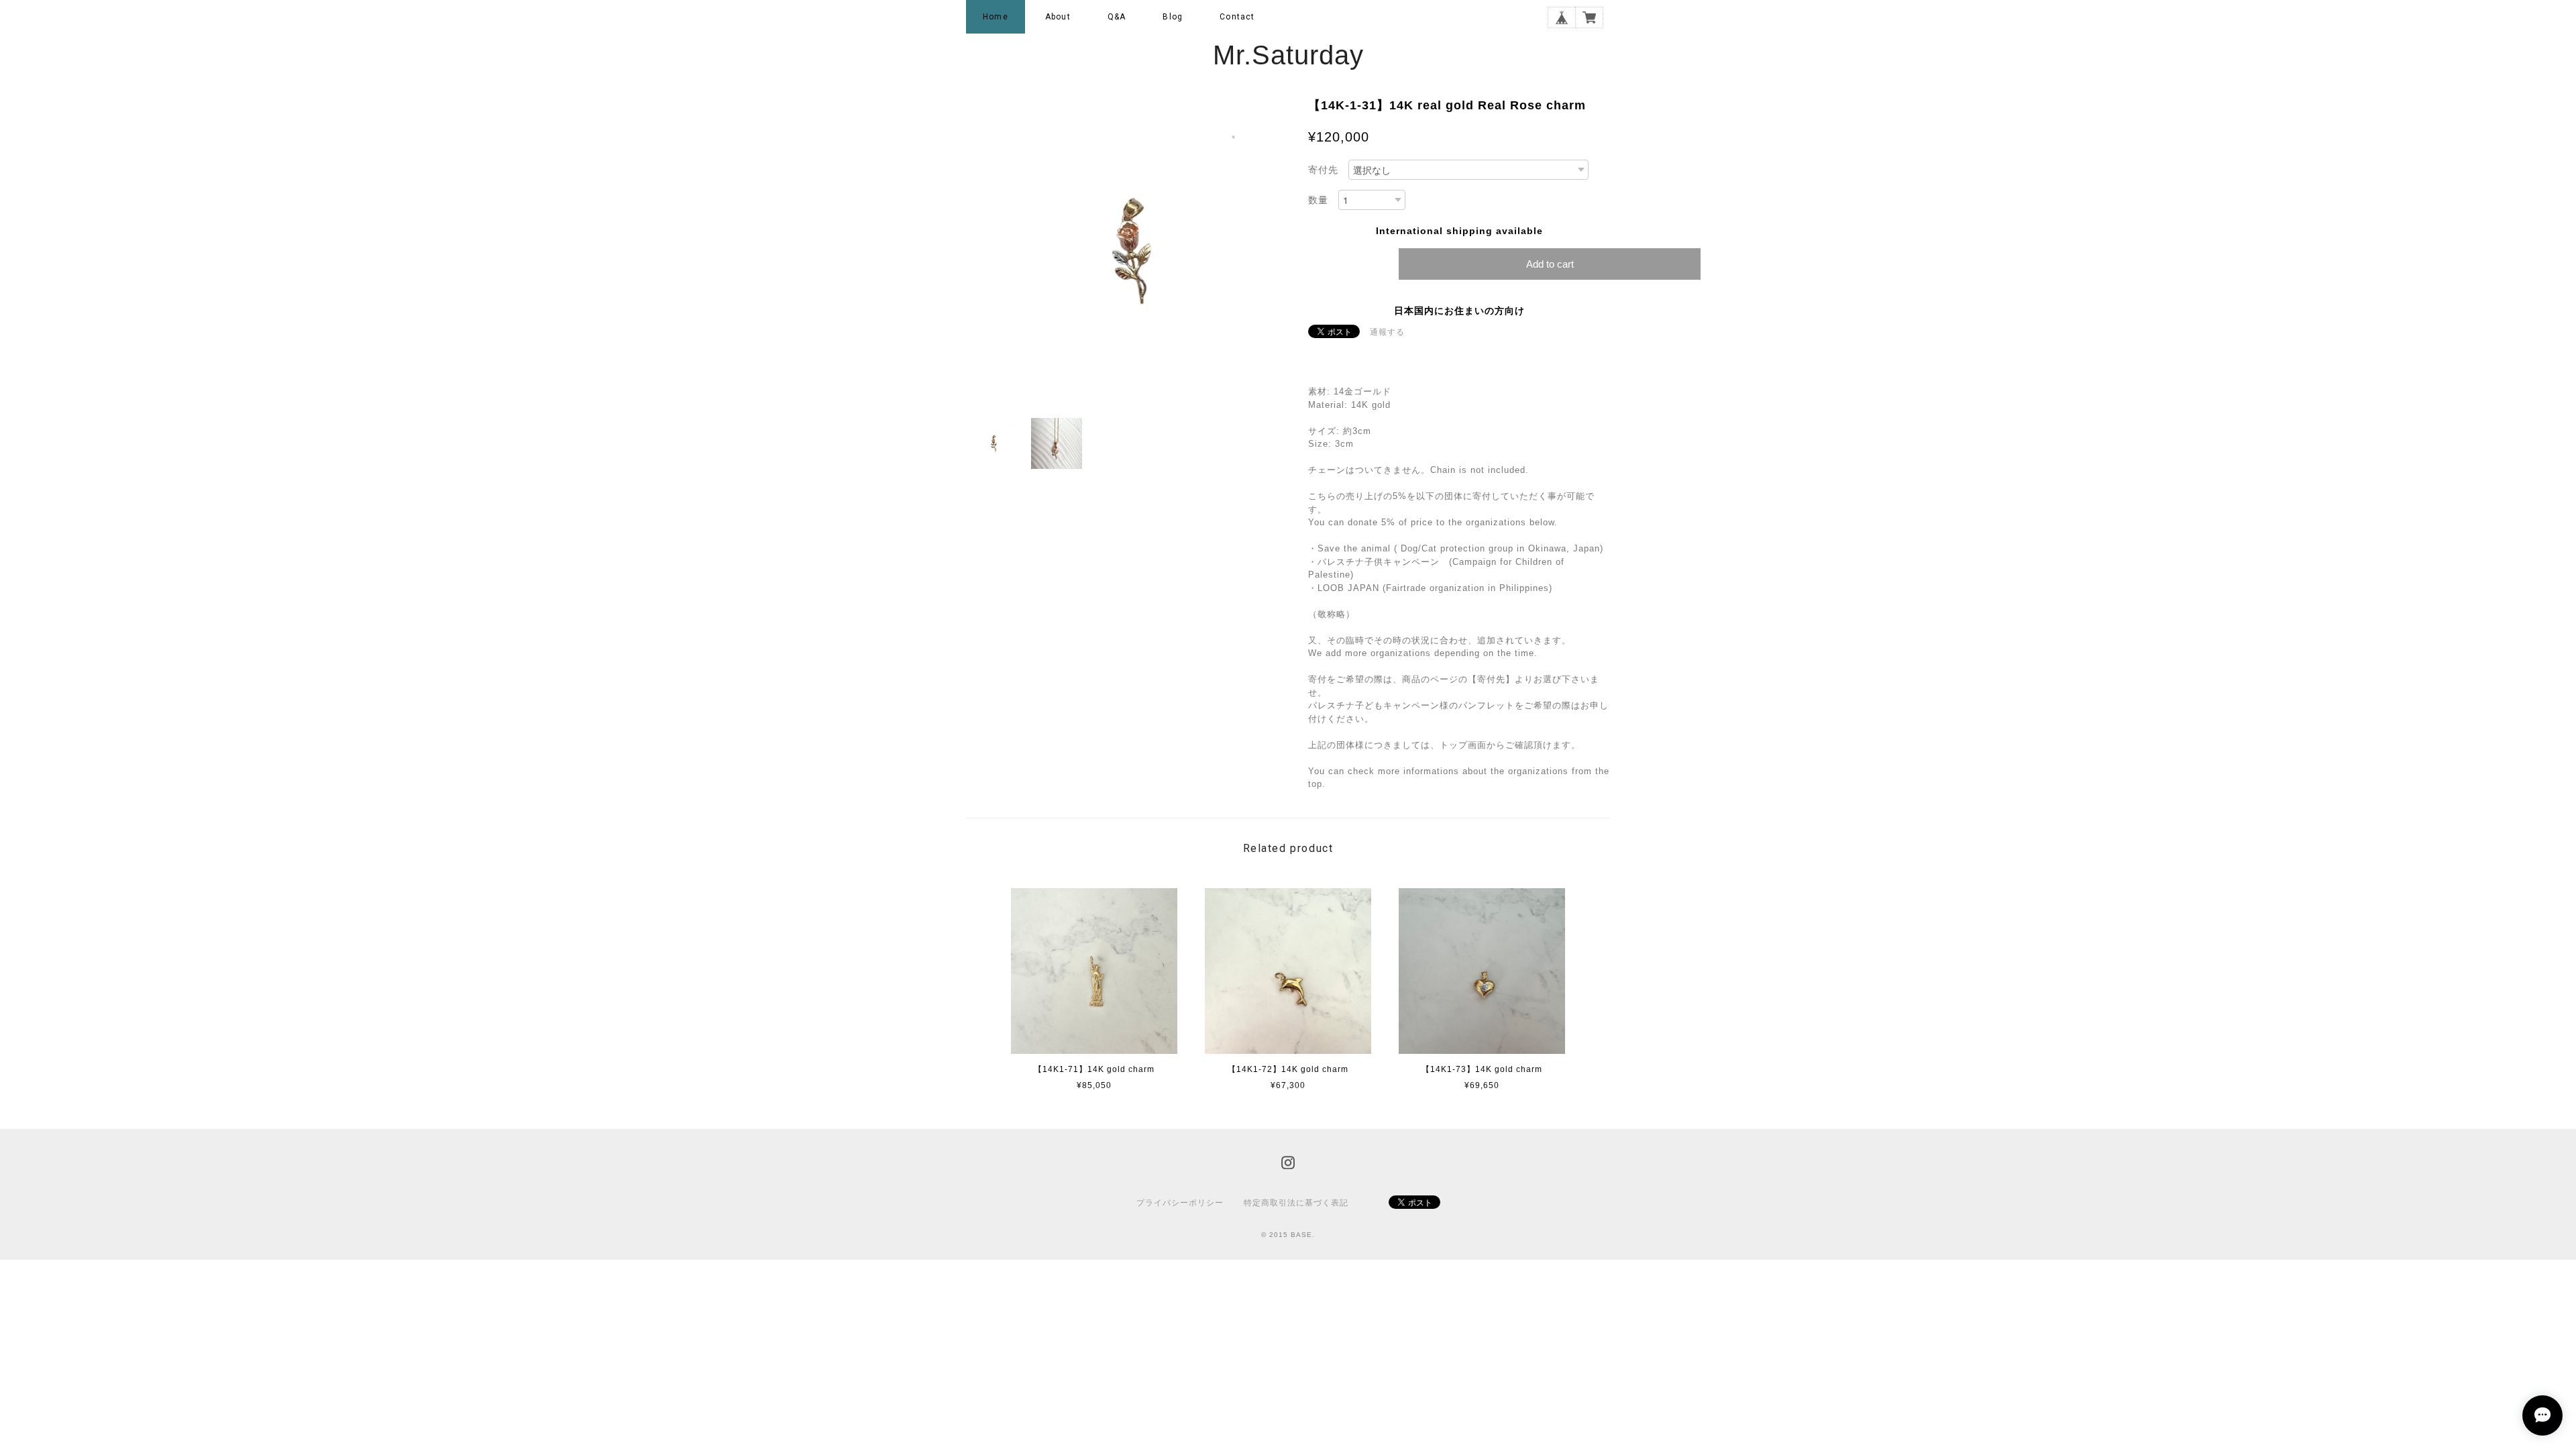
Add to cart (1550, 264)
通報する (1387, 332)
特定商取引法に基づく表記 (1296, 1203)
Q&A (1117, 17)
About (1058, 17)
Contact (1237, 17)
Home (996, 17)
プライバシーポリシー (1180, 1203)
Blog (1173, 17)
